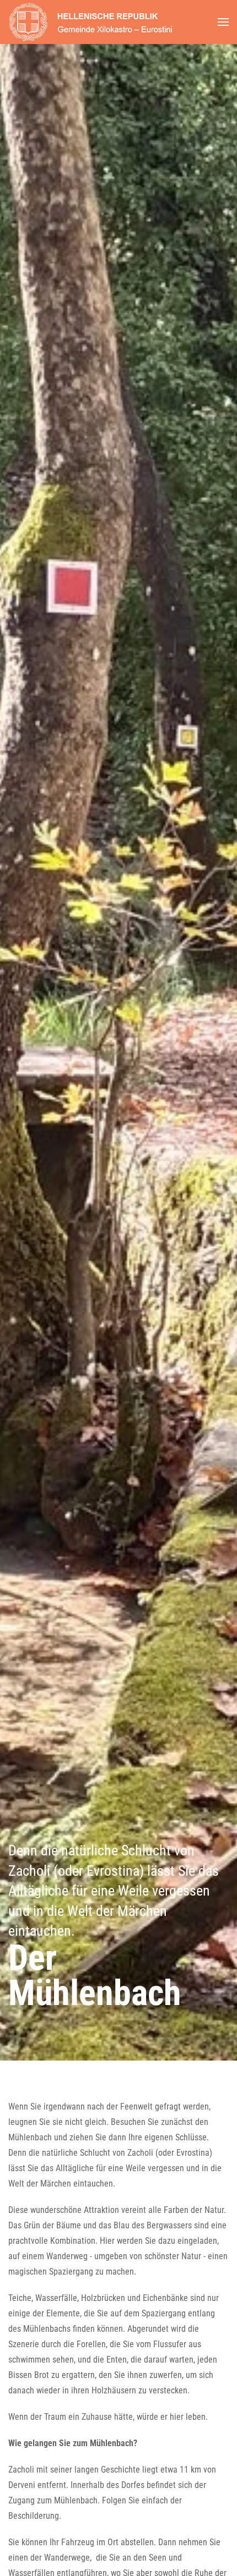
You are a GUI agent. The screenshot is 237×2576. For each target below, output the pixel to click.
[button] (223, 22)
